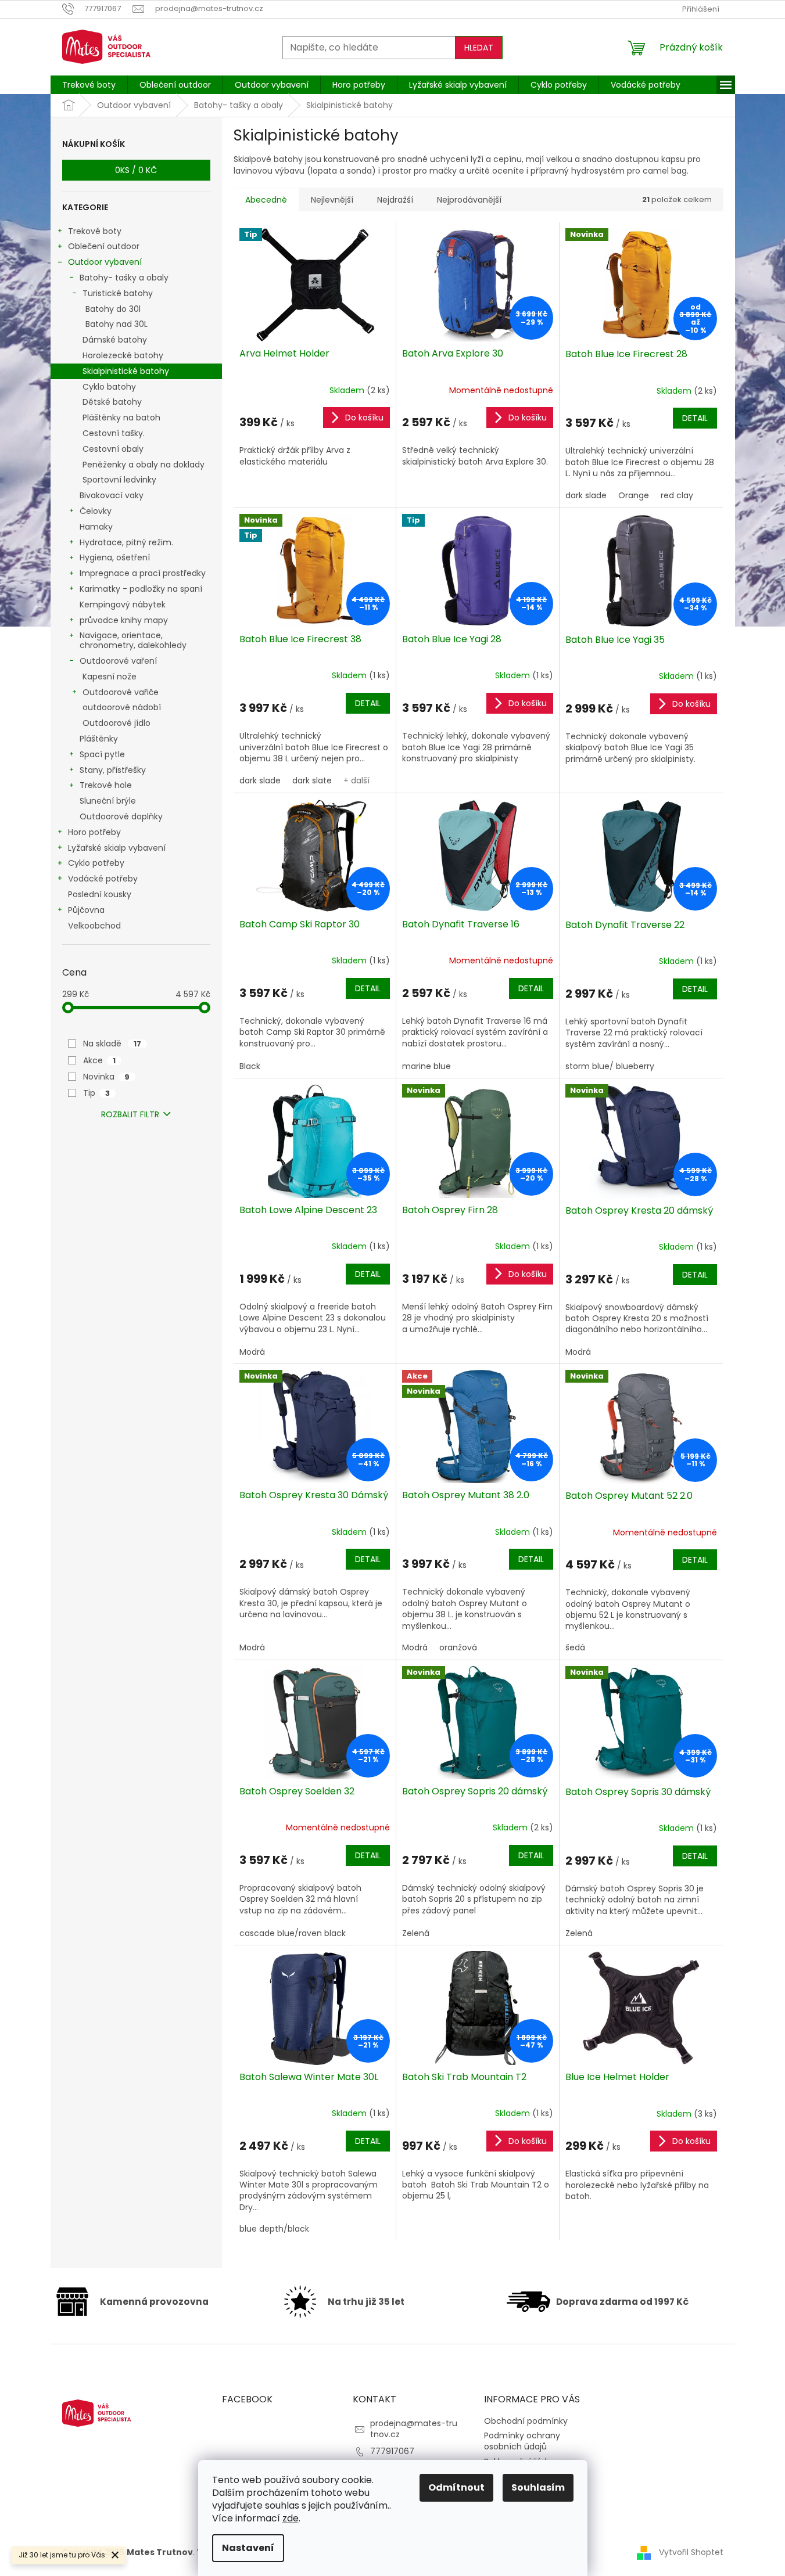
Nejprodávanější (469, 200)
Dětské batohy (112, 402)
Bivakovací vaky (112, 495)
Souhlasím (538, 2487)
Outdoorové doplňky (121, 816)
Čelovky (96, 511)
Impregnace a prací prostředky (143, 573)
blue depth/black (274, 2229)
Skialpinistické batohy (126, 371)
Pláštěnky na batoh (121, 418)
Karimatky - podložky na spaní (141, 589)
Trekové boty (95, 231)
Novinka (106, 1077)
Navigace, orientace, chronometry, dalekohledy (133, 640)
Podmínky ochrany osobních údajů (522, 2441)
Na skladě (112, 1044)
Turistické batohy (118, 293)
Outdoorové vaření (118, 661)
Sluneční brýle (108, 801)
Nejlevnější (332, 200)
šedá (575, 1647)
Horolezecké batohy (123, 355)
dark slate (312, 780)
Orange (634, 495)
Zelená (416, 1933)
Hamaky (96, 527)
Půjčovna (86, 910)
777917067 (392, 2451)
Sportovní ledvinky (119, 480)
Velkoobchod (94, 926)
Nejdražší (395, 200)
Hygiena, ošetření (115, 557)
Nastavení (248, 2548)
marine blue (426, 1066)
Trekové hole (106, 785)
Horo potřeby (94, 832)
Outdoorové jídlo (117, 723)
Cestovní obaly (113, 449)
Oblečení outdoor (104, 246)
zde (291, 2518)
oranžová (458, 1647)
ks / (136, 170)
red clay (677, 495)
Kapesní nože (110, 677)
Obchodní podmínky (526, 2421)
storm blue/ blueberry (610, 1066)
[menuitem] (89, 85)
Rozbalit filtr (130, 1114)
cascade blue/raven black (293, 1933)
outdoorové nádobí (122, 707)
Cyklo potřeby (96, 863)
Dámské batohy (115, 340)
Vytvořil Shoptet (691, 2552)
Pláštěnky (99, 739)
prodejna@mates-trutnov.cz (414, 2429)
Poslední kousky (100, 894)
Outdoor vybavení (105, 262)
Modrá (252, 1352)
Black (250, 1066)
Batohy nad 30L (117, 324)
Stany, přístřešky (113, 770)
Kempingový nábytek (123, 605)
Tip (96, 1093)
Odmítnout (456, 2487)
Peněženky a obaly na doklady (144, 465)
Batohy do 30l (113, 309)
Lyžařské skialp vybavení (117, 848)
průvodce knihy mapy (124, 620)
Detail (695, 418)
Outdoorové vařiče (121, 692)
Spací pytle (102, 754)
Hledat (479, 48)
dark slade (586, 495)
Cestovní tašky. (114, 433)
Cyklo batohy (109, 387)
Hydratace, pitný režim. (126, 542)
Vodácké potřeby (103, 879)
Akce (99, 1060)
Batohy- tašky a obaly (124, 278)
